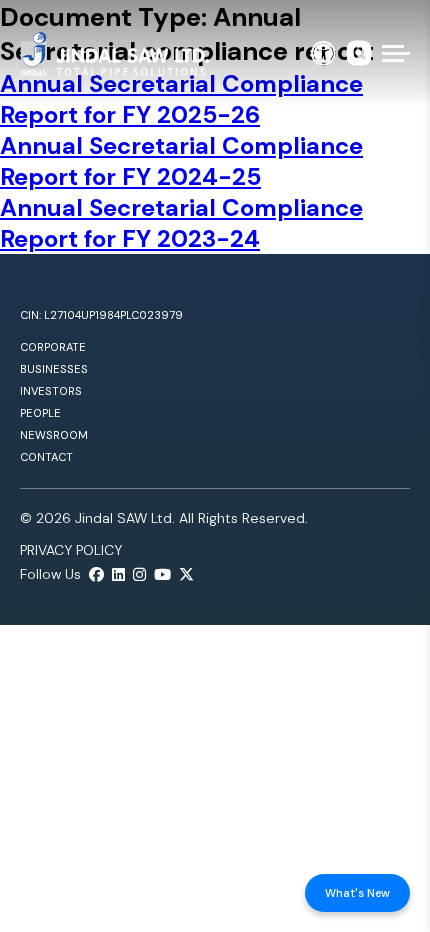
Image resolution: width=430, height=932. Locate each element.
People (40, 413)
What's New (357, 893)
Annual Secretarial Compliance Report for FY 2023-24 (181, 223)
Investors (51, 391)
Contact (46, 457)
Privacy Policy (71, 550)
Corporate (53, 347)
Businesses (54, 369)
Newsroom (54, 435)
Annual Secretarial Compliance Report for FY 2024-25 (181, 161)
